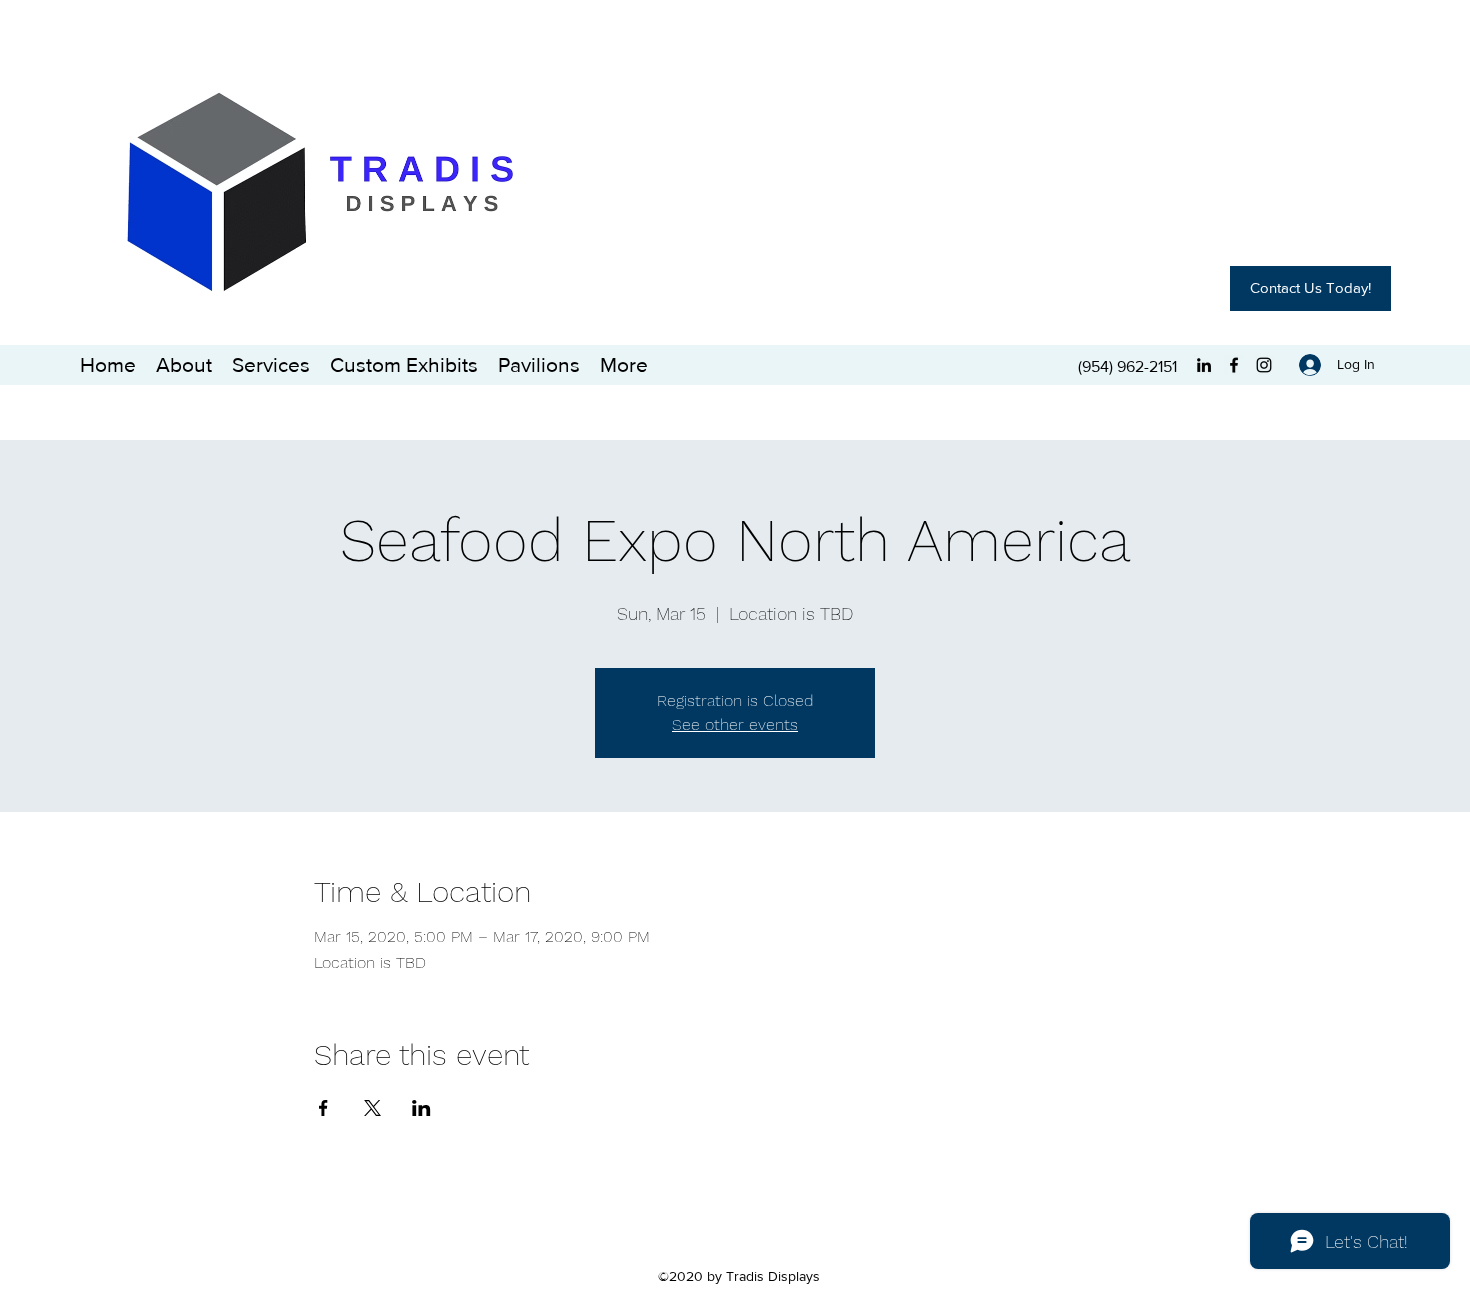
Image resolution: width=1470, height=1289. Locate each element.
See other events (735, 724)
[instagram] (1264, 365)
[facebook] (1234, 365)
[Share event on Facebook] (323, 1108)
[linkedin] (1204, 365)
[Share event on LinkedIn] (421, 1108)
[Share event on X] (372, 1108)
